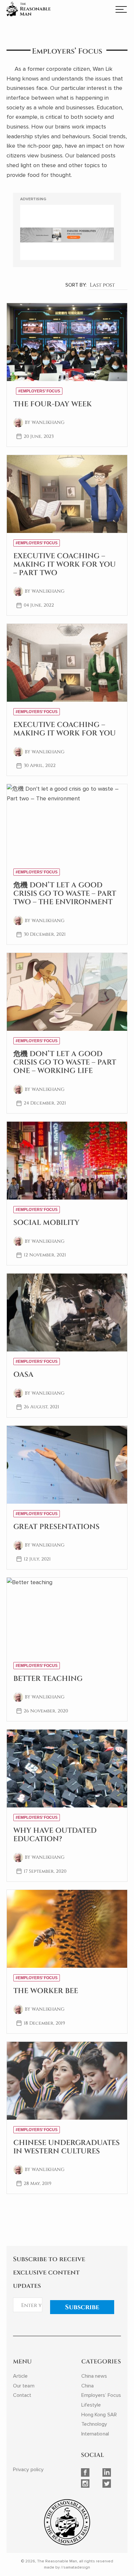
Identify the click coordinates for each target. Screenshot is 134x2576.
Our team (24, 2386)
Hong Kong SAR (99, 2415)
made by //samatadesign (67, 2567)
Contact (22, 2395)
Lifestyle (91, 2405)
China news (94, 2376)
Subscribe (82, 2307)
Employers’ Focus (101, 2395)
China (87, 2386)
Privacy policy (28, 2470)
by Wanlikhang (45, 422)
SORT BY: (76, 285)
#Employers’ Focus (39, 391)
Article (20, 2376)
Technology (94, 2424)
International (95, 2434)
